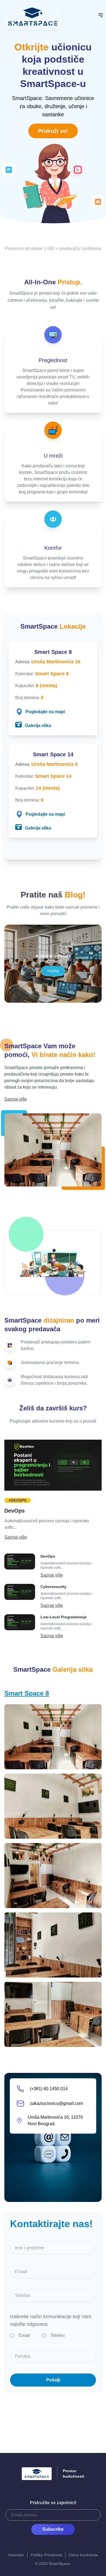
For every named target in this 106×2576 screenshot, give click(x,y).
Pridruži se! (53, 131)
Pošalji (53, 2380)
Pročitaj (53, 971)
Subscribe (53, 2529)
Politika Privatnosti (46, 2555)
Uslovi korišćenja (83, 2555)
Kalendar (16, 2555)
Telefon (58, 2335)
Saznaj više (16, 1099)
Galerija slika (38, 726)
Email (24, 2335)
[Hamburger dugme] (101, 15)
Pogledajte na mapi (45, 712)
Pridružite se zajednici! (53, 2503)
